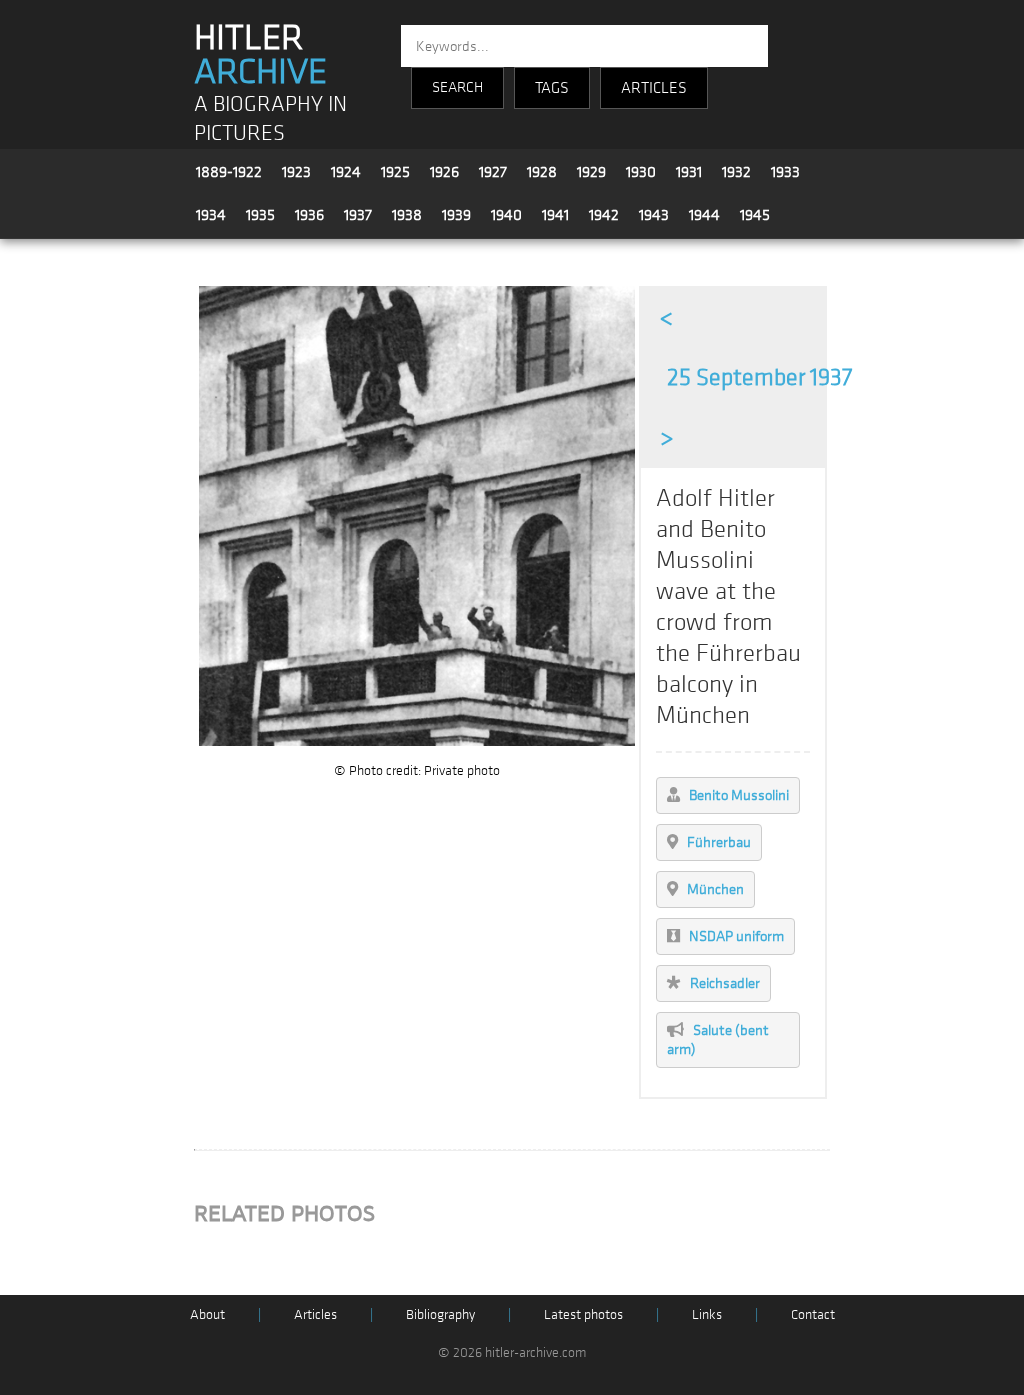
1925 (395, 172)
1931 (689, 172)
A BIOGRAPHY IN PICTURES (270, 119)
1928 (542, 172)
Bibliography (440, 1314)
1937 (358, 215)
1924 (346, 172)
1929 (591, 172)
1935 (260, 215)
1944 (704, 215)
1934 (211, 215)
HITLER (260, 55)
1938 (407, 215)
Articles (315, 1314)
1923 (296, 172)
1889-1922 (229, 172)
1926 (444, 172)
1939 (456, 215)
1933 (785, 172)
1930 (641, 172)
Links (707, 1314)
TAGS (552, 88)
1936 (309, 215)
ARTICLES (654, 88)
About (207, 1314)
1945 (755, 215)
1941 (555, 215)
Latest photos (583, 1314)
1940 (506, 215)
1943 (654, 215)
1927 (493, 172)
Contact (813, 1314)
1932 (736, 172)
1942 (604, 215)
